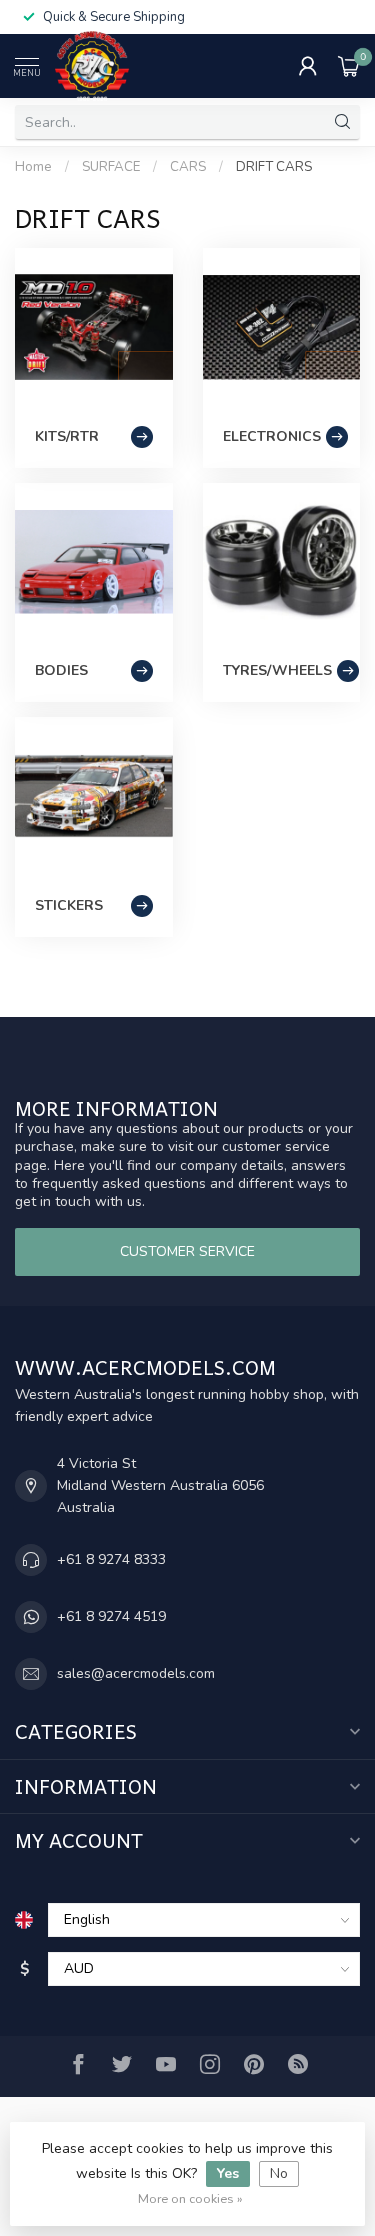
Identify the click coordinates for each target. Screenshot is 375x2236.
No (279, 2173)
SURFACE (111, 167)
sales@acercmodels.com (136, 1673)
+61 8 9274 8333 (111, 1559)
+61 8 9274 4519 (111, 1616)
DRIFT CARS (274, 167)
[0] (349, 66)
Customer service (187, 1251)
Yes (228, 2173)
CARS (188, 167)
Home (33, 167)
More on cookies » (190, 2198)
